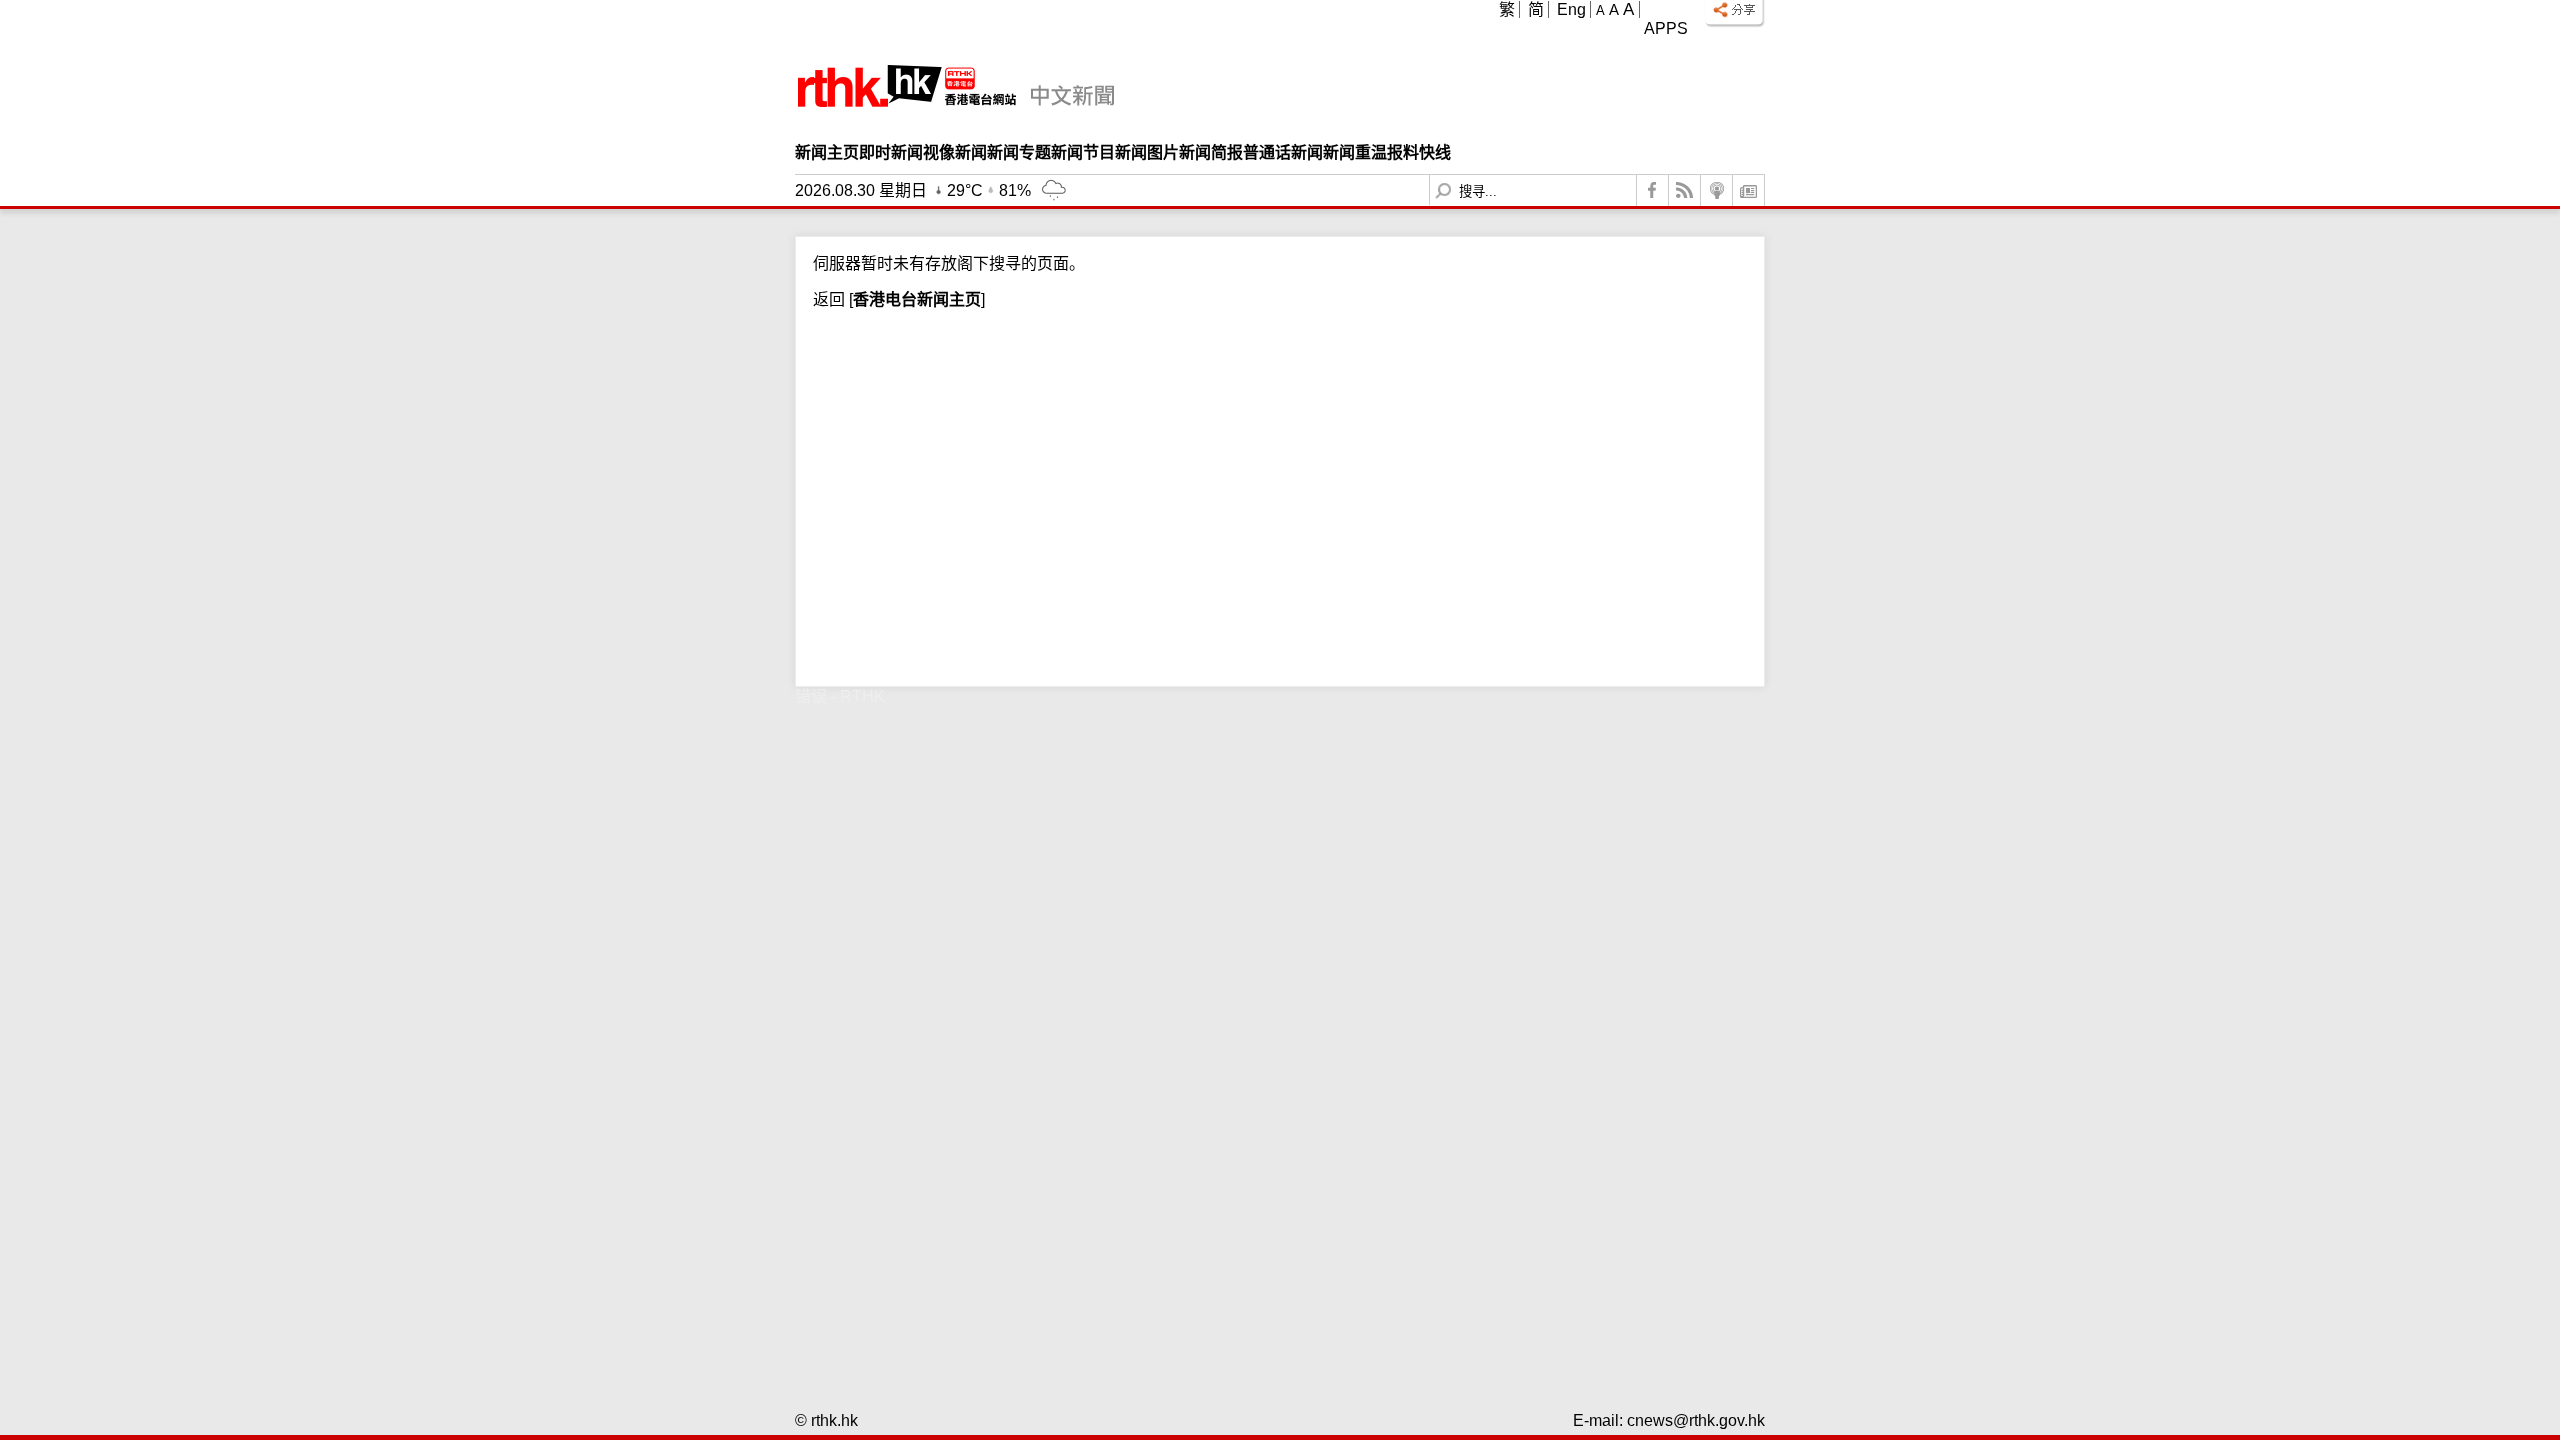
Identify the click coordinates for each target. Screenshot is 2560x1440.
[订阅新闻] (1749, 190)
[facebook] (1653, 190)
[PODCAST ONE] (1717, 190)
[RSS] (1685, 190)
